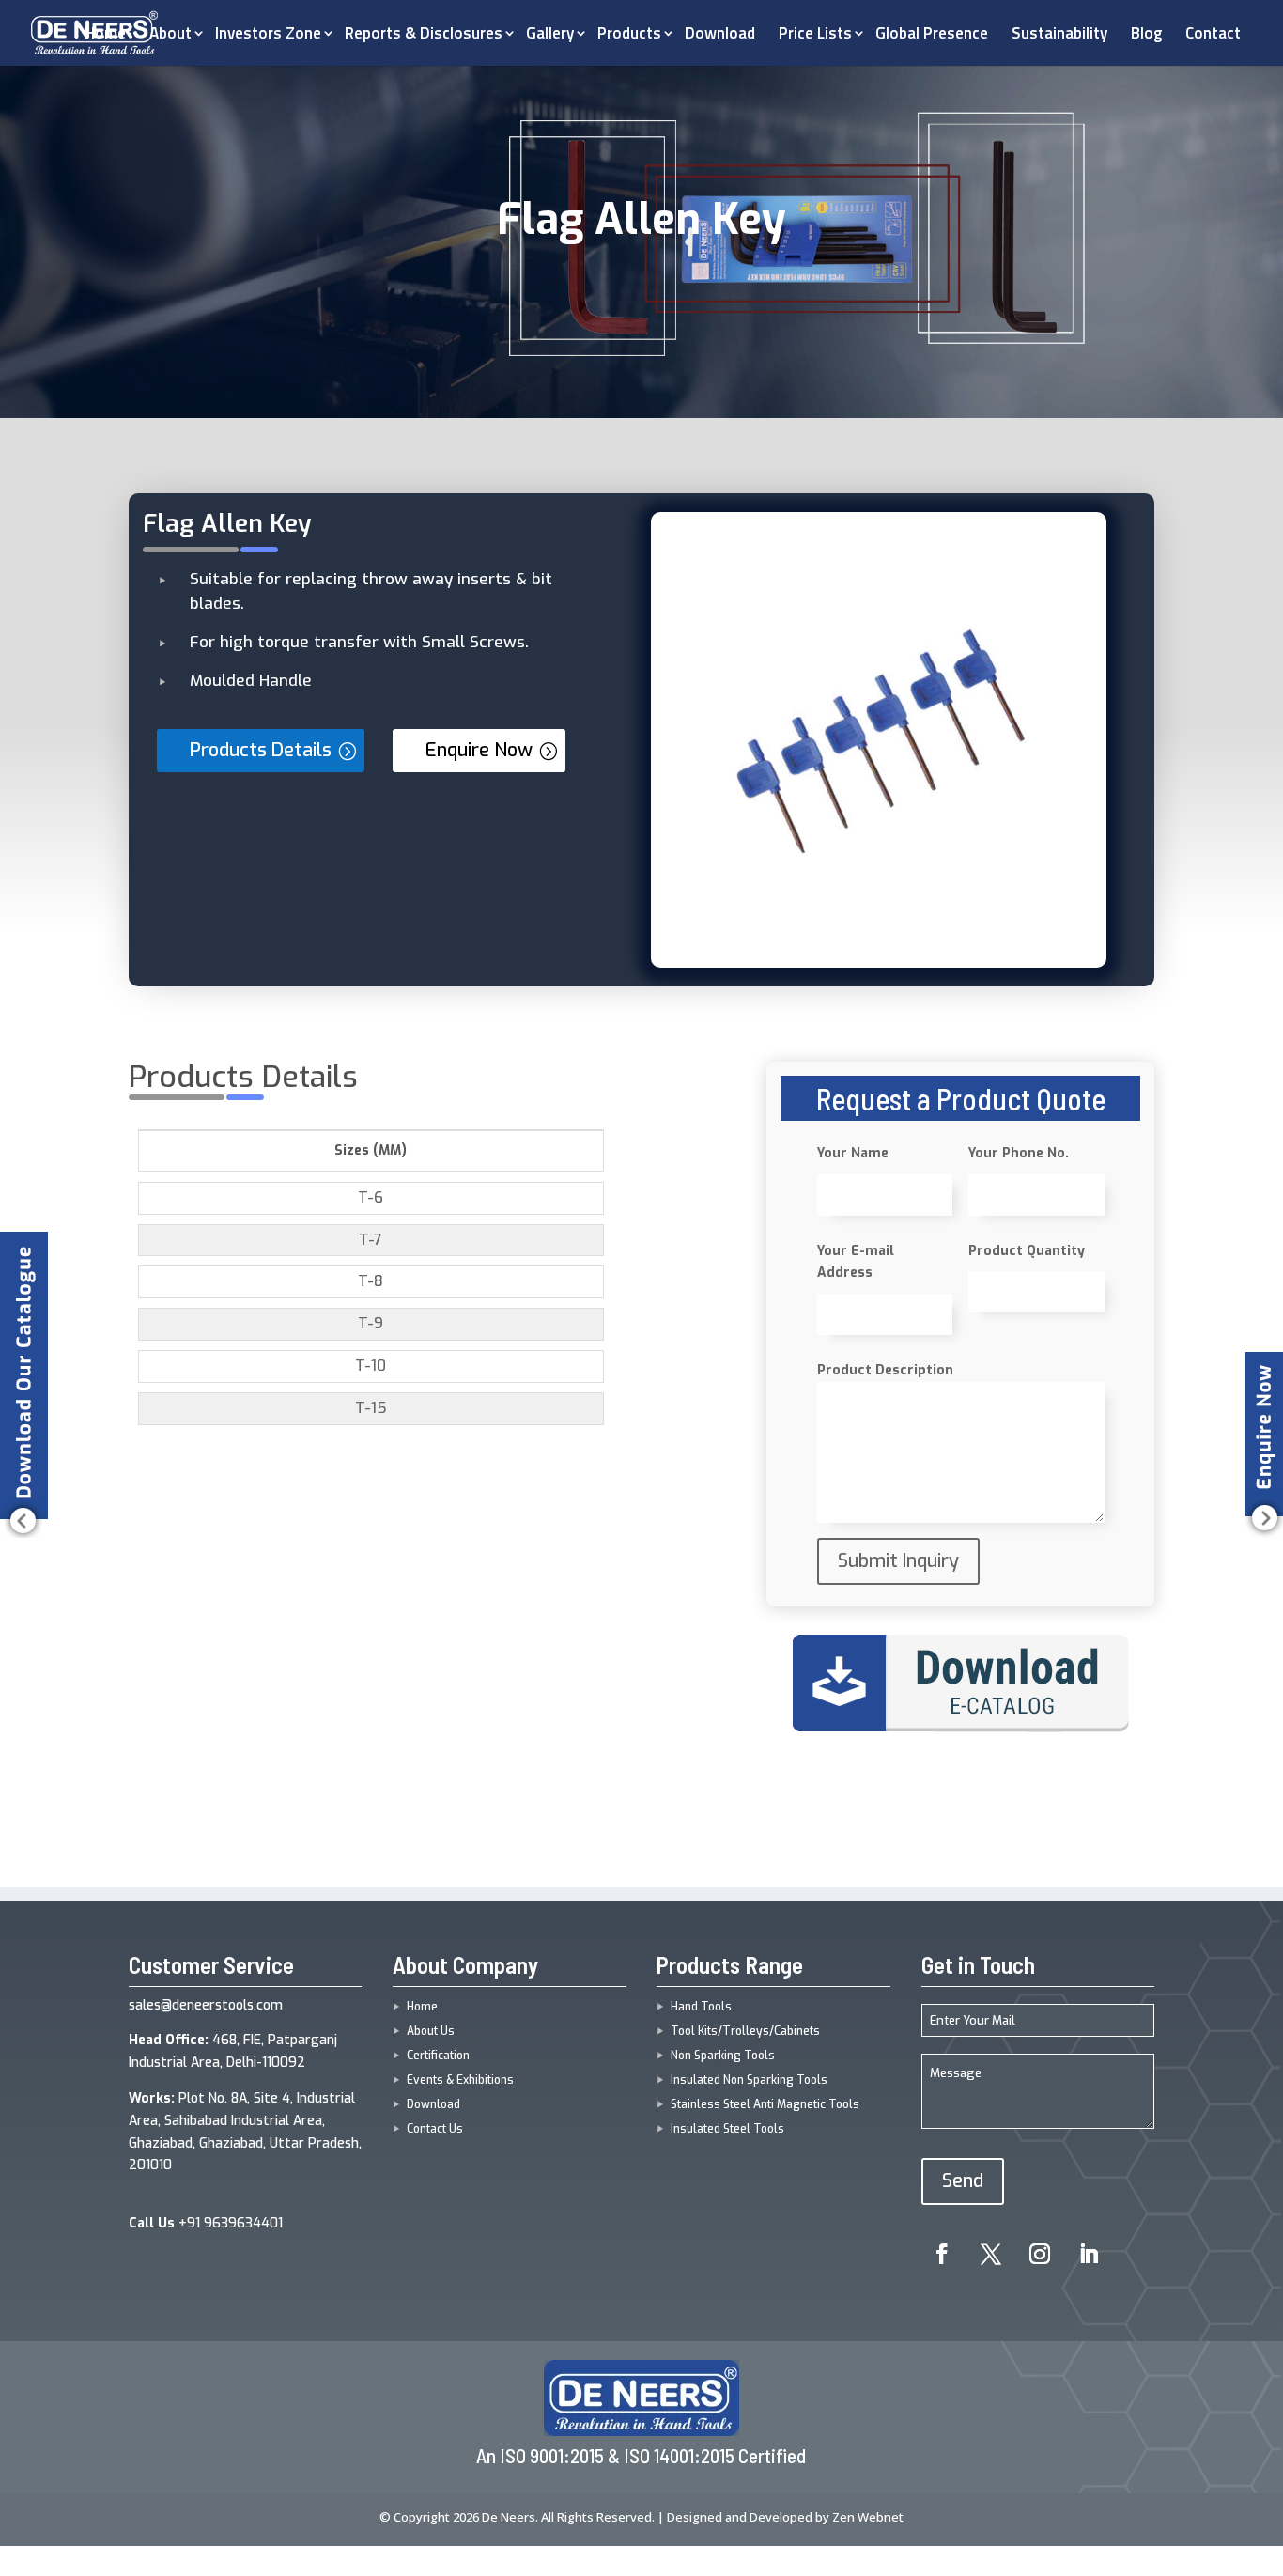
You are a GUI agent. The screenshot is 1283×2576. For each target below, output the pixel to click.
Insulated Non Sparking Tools (749, 2080)
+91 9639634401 (206, 2223)
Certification (438, 2056)
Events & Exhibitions (460, 2080)
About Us (431, 2031)
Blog (1146, 33)
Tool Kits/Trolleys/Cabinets (745, 2031)
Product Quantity (1027, 1251)
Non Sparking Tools (723, 2056)
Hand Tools (701, 2007)
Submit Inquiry (898, 1561)
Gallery (550, 33)
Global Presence (932, 33)
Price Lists (815, 33)
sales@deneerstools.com (206, 2005)
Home (422, 2007)
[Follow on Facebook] (942, 2254)
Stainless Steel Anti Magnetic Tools (765, 2104)
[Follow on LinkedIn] (1089, 2254)
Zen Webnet (868, 2517)
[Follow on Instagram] (1040, 2254)
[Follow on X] (991, 2254)
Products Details (261, 750)
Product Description (885, 1370)
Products (629, 33)
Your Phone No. (1019, 1153)
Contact (1213, 33)
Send (963, 2181)
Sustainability (1059, 33)
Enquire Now (479, 750)
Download (720, 33)
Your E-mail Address (856, 1262)
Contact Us (435, 2129)
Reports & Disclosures (424, 33)
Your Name (853, 1153)
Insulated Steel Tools (727, 2129)
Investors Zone (268, 33)
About (170, 33)
